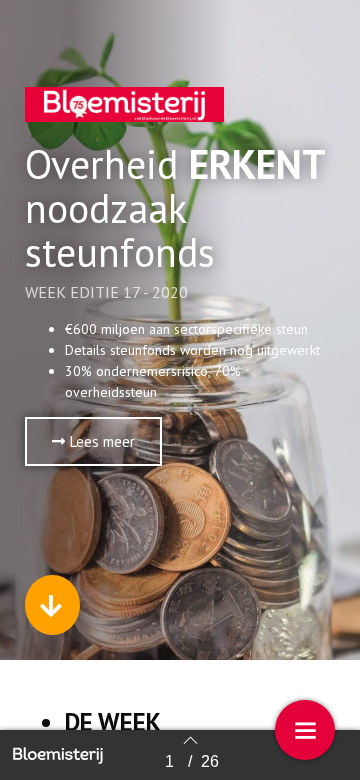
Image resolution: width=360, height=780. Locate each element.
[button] (93, 441)
